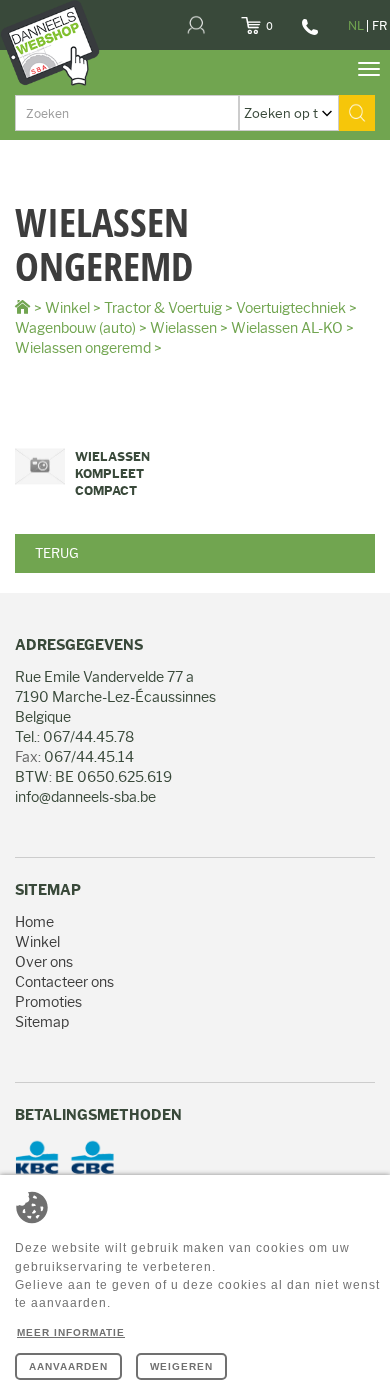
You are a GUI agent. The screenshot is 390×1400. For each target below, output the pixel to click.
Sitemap (42, 1022)
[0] (275, 20)
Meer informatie (71, 1332)
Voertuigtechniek (291, 308)
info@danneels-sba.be (85, 797)
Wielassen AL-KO (287, 328)
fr (379, 25)
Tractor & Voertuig (163, 308)
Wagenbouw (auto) (75, 328)
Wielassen (183, 328)
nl (356, 25)
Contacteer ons (64, 982)
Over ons (44, 962)
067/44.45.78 (307, 34)
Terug (57, 553)
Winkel (67, 308)
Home (34, 922)
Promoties (48, 1002)
